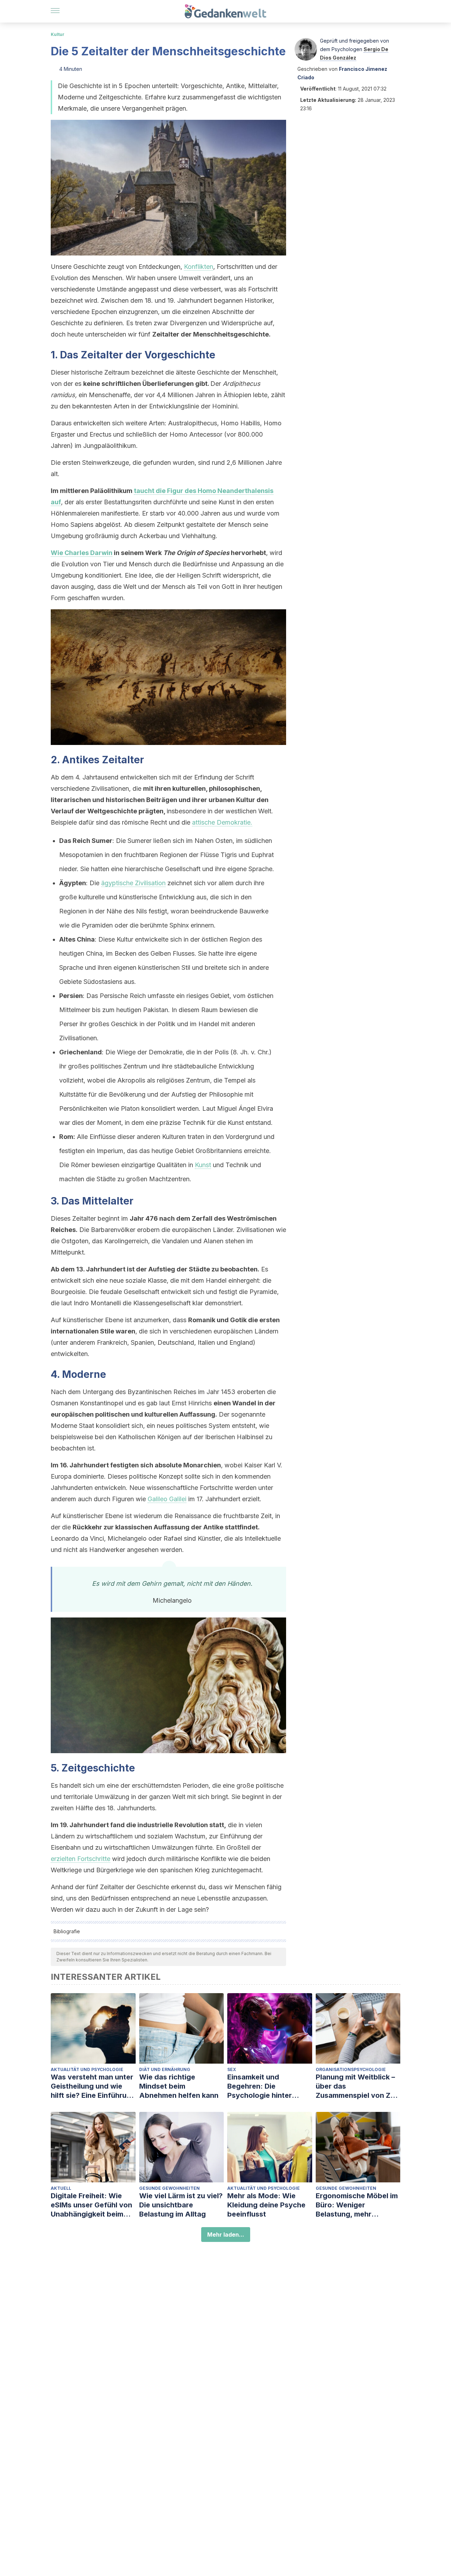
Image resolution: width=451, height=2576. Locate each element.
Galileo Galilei (167, 1499)
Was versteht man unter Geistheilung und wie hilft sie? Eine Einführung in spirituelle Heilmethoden (93, 2086)
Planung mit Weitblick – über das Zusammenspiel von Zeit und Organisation (357, 2086)
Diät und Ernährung (165, 2069)
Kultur (58, 34)
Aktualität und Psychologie (87, 2069)
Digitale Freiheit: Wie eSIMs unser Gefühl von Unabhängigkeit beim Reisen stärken (91, 2205)
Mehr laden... (226, 2235)
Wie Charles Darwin (82, 553)
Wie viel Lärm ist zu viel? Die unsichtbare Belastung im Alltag (181, 2205)
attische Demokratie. (222, 822)
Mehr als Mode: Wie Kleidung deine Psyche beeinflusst (266, 2205)
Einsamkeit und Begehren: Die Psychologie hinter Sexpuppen (260, 2086)
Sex (232, 2069)
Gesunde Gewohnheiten (169, 2188)
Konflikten (199, 267)
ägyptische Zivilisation (133, 883)
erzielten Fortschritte (81, 1859)
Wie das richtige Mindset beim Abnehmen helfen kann (179, 2086)
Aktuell (61, 2188)
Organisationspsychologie (351, 2069)
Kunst (203, 1165)
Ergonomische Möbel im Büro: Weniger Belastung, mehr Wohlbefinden (357, 2205)
